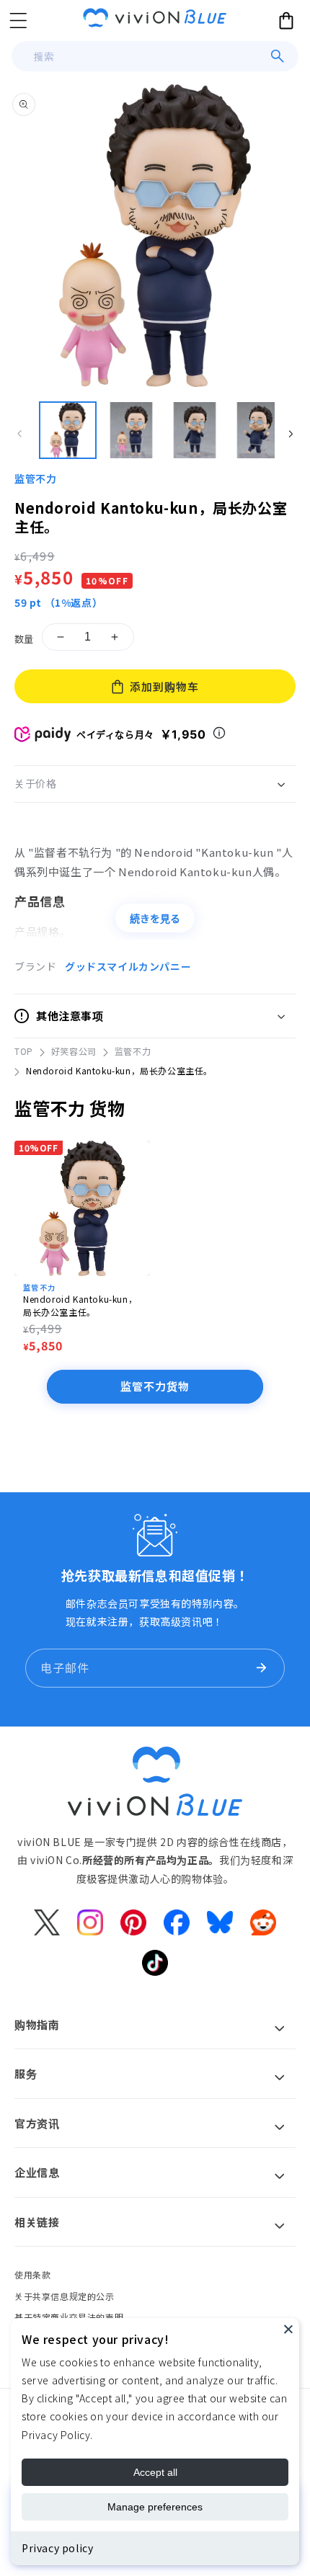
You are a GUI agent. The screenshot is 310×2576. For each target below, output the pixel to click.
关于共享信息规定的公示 (65, 2296)
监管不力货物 (155, 1386)
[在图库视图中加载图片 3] (195, 430)
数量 (24, 639)
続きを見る (155, 919)
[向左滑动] (19, 434)
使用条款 (32, 2274)
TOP (24, 1051)
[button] (18, 20)
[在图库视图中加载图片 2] (131, 430)
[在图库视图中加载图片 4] (258, 430)
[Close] (288, 2329)
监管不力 (35, 478)
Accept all (155, 2472)
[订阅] (261, 1668)
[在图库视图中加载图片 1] (68, 430)
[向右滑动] (291, 434)
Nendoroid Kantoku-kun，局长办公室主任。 (80, 1305)
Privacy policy (57, 2548)
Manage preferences (155, 2507)
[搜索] (278, 56)
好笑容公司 (74, 1051)
